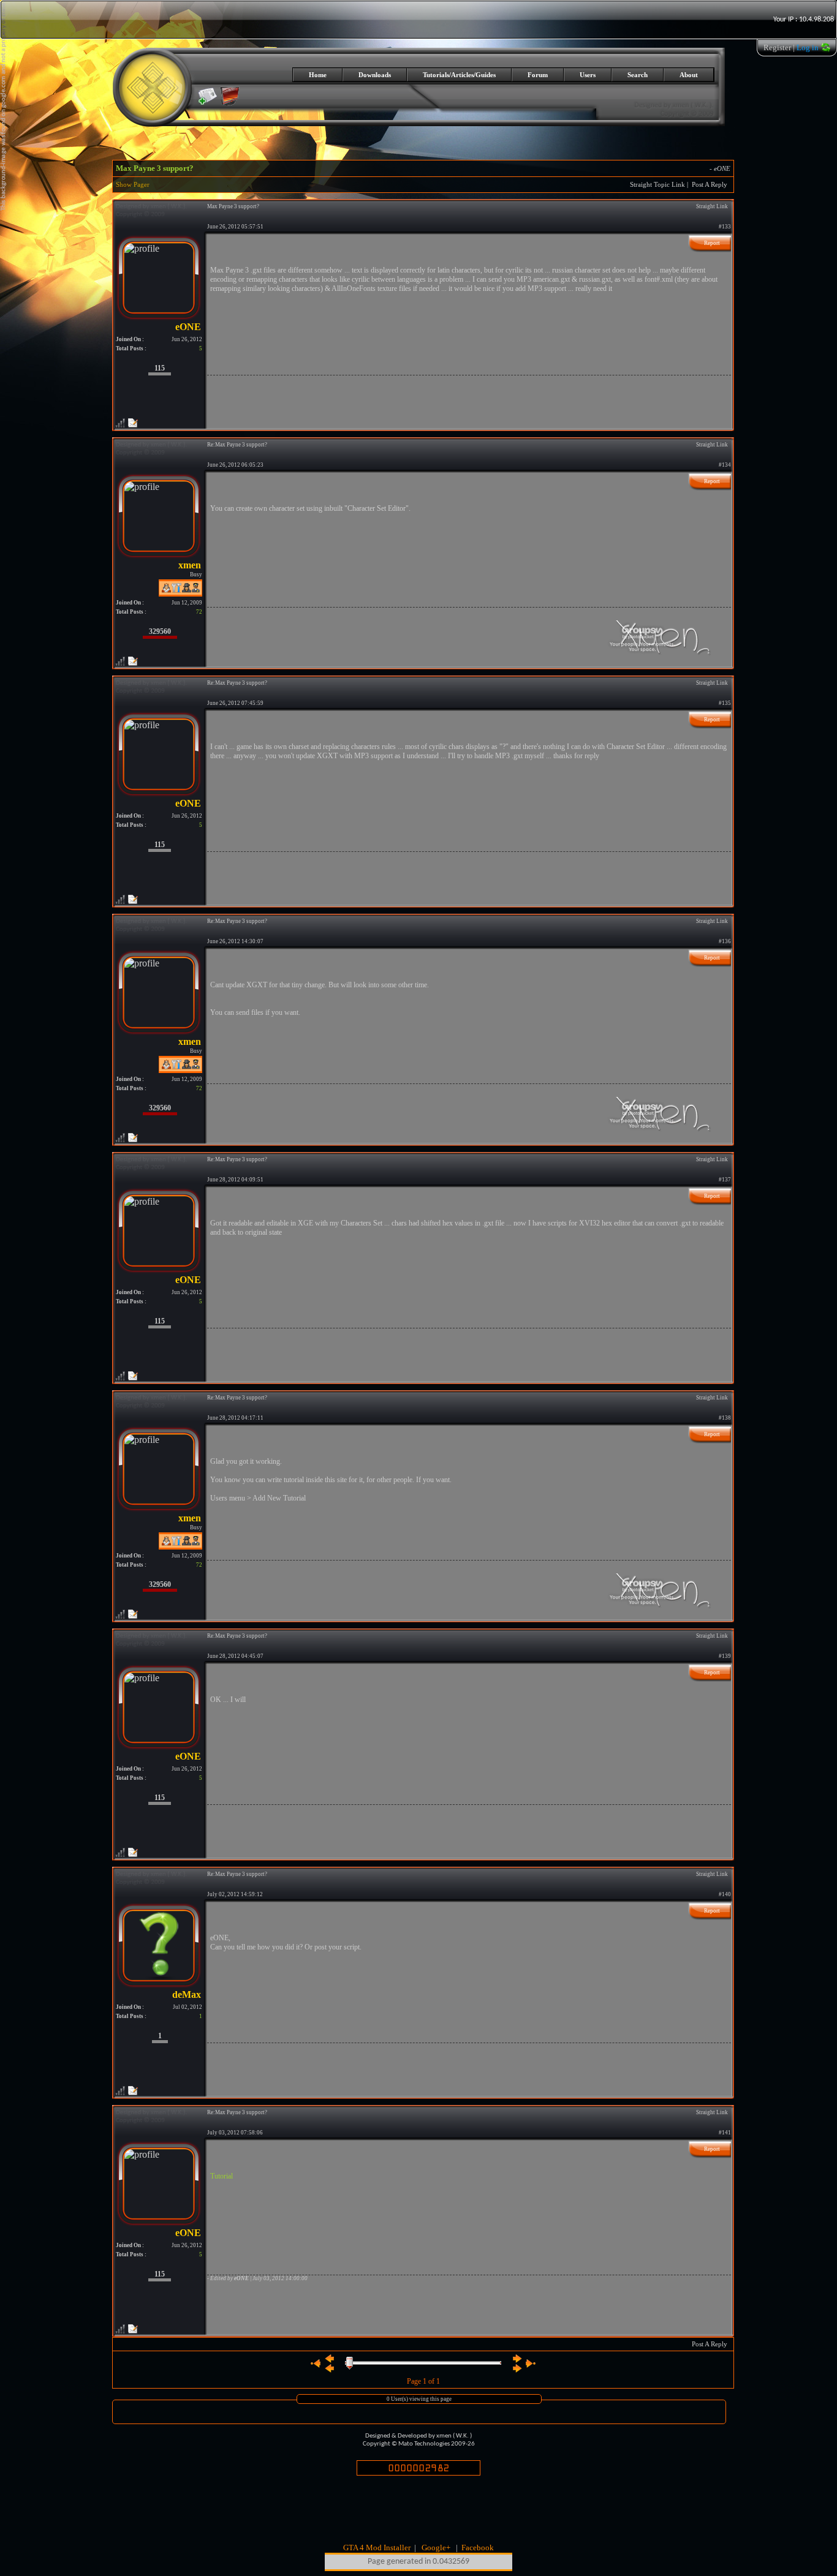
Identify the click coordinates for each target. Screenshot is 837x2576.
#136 (725, 941)
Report (712, 243)
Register (777, 47)
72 (199, 612)
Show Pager (133, 185)
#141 (725, 2133)
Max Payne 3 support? (155, 168)
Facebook (478, 2548)
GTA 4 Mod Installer (377, 2548)
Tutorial (222, 2176)
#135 (725, 703)
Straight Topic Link (657, 185)
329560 (160, 631)
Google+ (436, 2548)
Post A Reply (710, 185)
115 (160, 368)
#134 (725, 465)
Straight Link (712, 206)
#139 (725, 1656)
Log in (808, 47)
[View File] (230, 103)
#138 (725, 1418)
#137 (725, 1180)
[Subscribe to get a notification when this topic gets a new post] (208, 96)
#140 (725, 1894)
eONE (722, 169)
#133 (725, 227)
